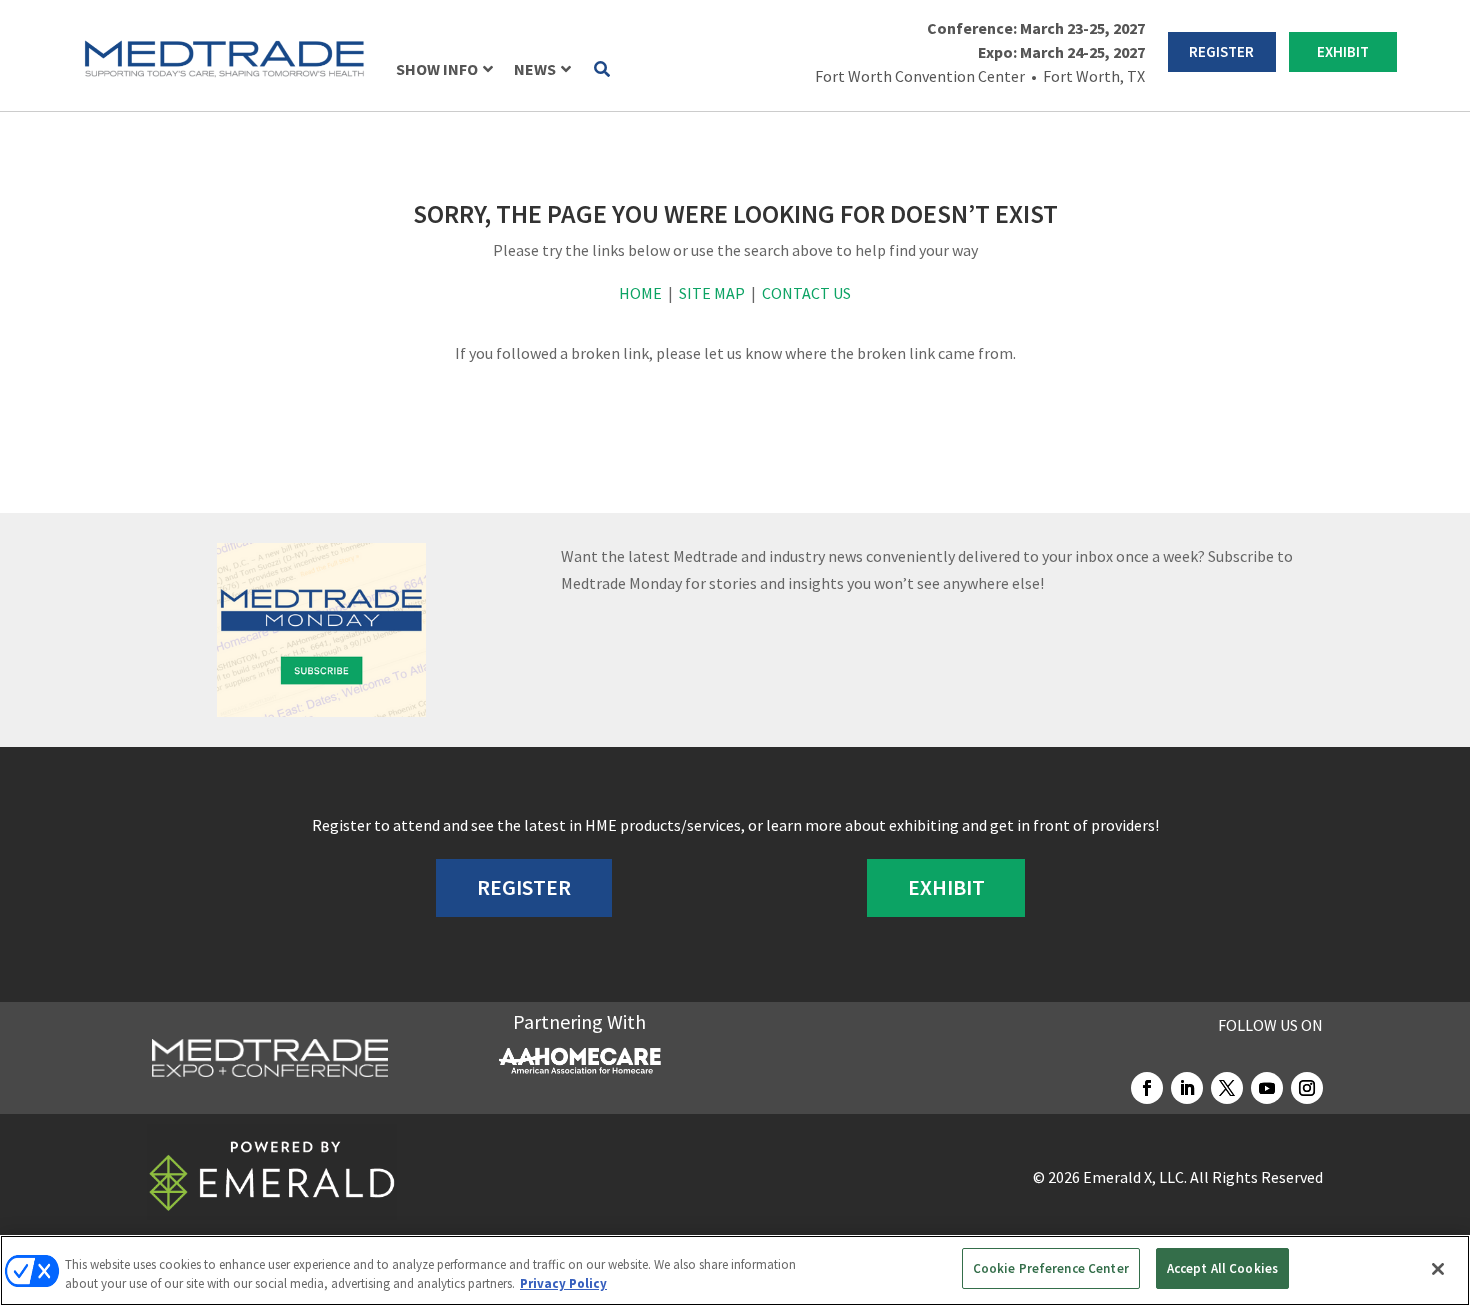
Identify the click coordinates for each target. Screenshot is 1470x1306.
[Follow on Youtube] (1267, 1088)
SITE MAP (712, 293)
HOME (640, 293)
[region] (735, 1270)
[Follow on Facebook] (1147, 1088)
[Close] (1438, 1269)
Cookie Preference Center (1051, 1268)
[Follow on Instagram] (1307, 1088)
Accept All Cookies (1222, 1268)
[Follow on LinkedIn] (1187, 1088)
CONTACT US (806, 293)
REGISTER (1221, 51)
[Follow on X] (1227, 1088)
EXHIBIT (1343, 51)
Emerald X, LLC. (1135, 1177)
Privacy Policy (563, 1284)
